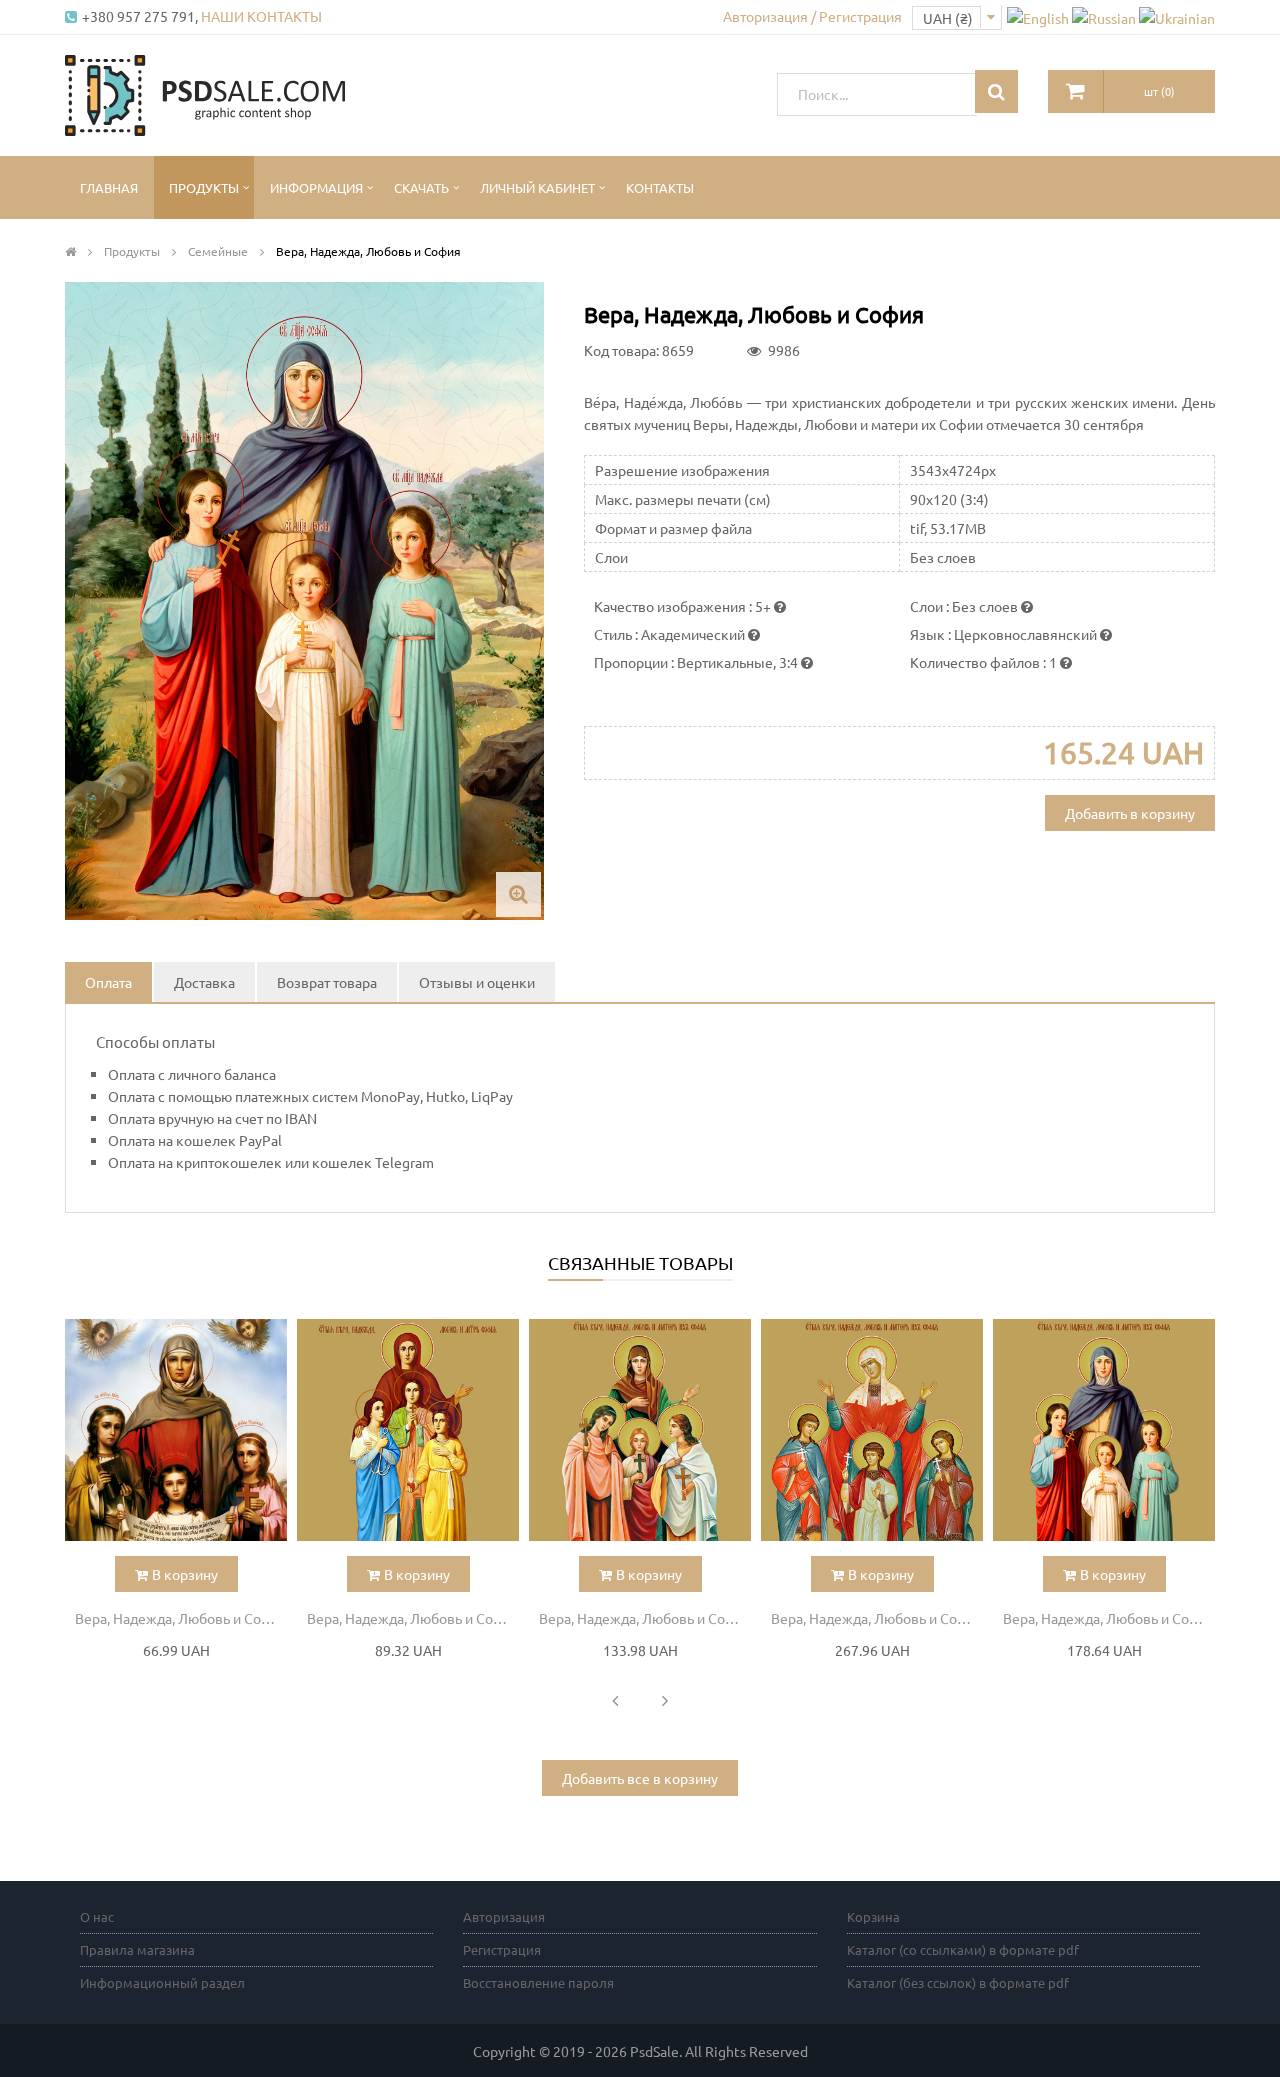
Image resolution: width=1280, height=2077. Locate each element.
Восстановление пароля (538, 1982)
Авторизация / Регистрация (812, 16)
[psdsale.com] (205, 93)
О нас (97, 1916)
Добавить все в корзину (640, 1778)
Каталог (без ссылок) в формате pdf (958, 1982)
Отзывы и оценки (477, 982)
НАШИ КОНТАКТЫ (261, 16)
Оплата (108, 982)
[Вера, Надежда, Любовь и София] (176, 1430)
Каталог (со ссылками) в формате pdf (963, 1949)
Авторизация (504, 1916)
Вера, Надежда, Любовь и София (181, 1618)
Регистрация (502, 1949)
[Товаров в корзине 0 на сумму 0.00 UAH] (1076, 91)
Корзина (873, 1916)
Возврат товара (327, 982)
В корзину (185, 1574)
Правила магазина (137, 1949)
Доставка (204, 982)
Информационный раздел (162, 1982)
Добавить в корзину (1130, 813)
